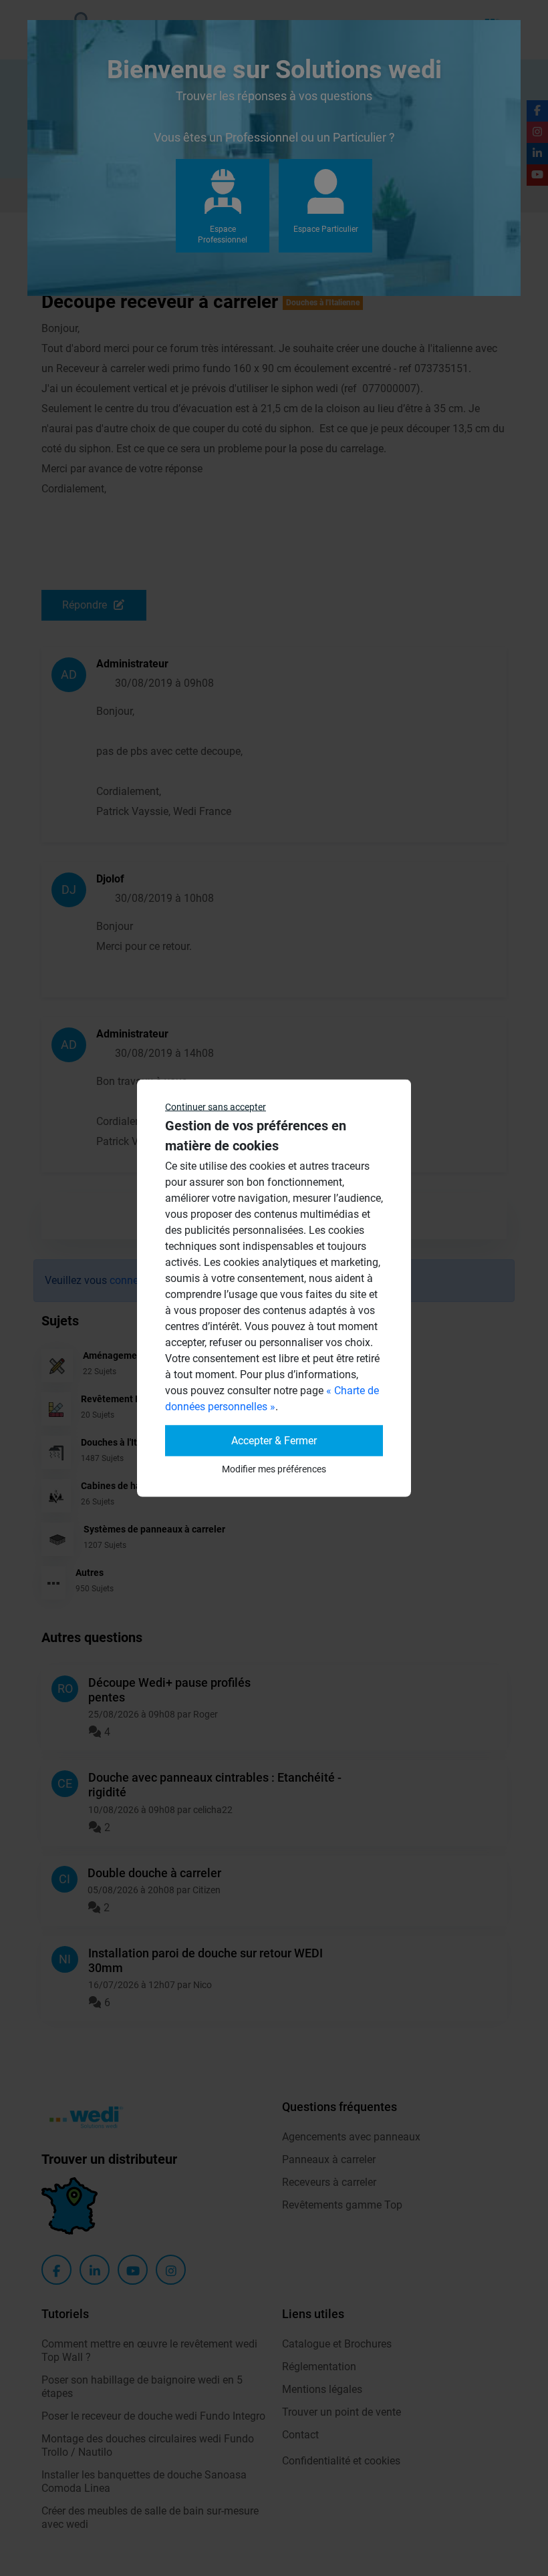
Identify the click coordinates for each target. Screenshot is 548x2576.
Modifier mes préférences (274, 1469)
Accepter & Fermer (274, 1441)
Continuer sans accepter (216, 1107)
